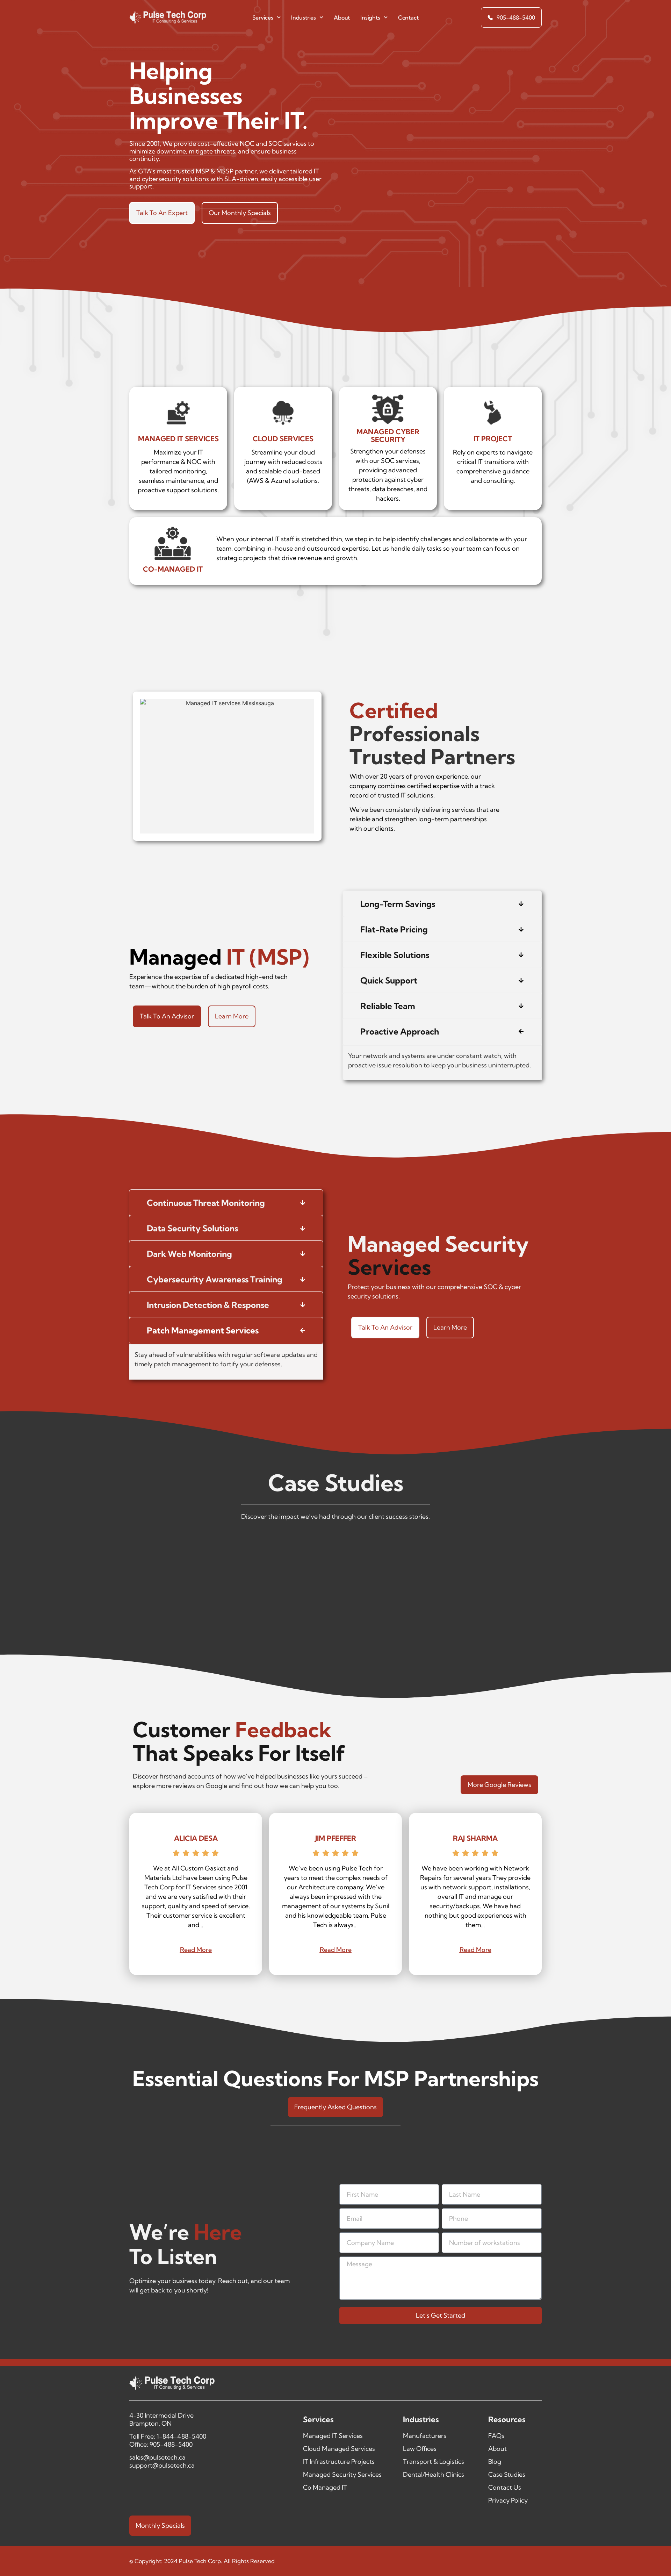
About (342, 17)
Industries (304, 17)
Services (263, 17)
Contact (408, 17)
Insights (370, 17)
